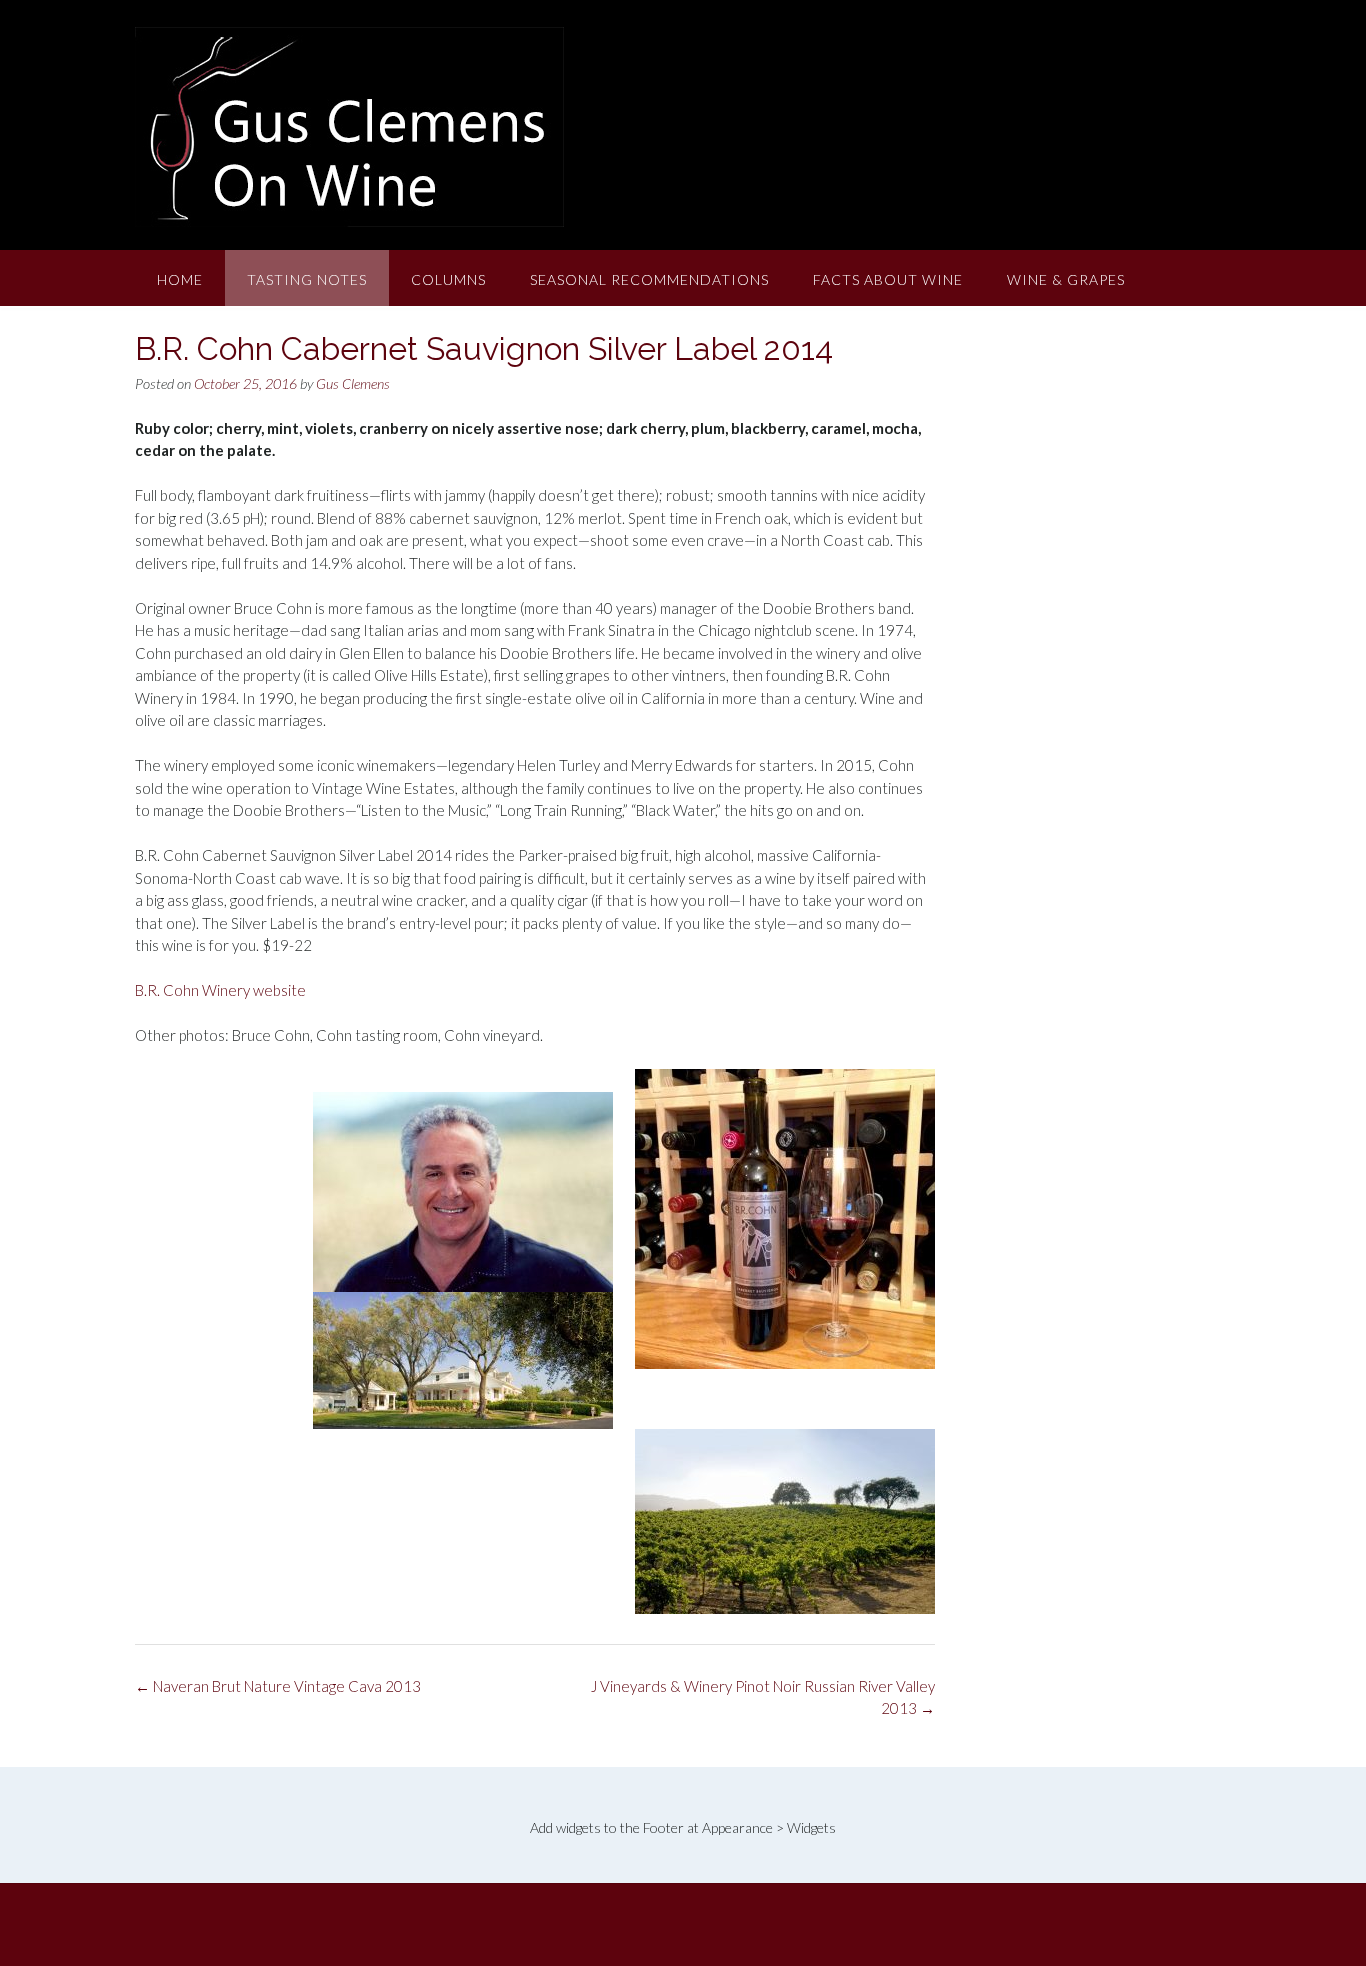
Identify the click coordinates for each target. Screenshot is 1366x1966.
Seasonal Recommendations (649, 279)
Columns (448, 279)
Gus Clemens (353, 383)
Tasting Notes (307, 279)
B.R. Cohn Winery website (220, 990)
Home (180, 279)
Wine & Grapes (1066, 279)
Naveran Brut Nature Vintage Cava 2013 (278, 1686)
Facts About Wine (888, 279)
